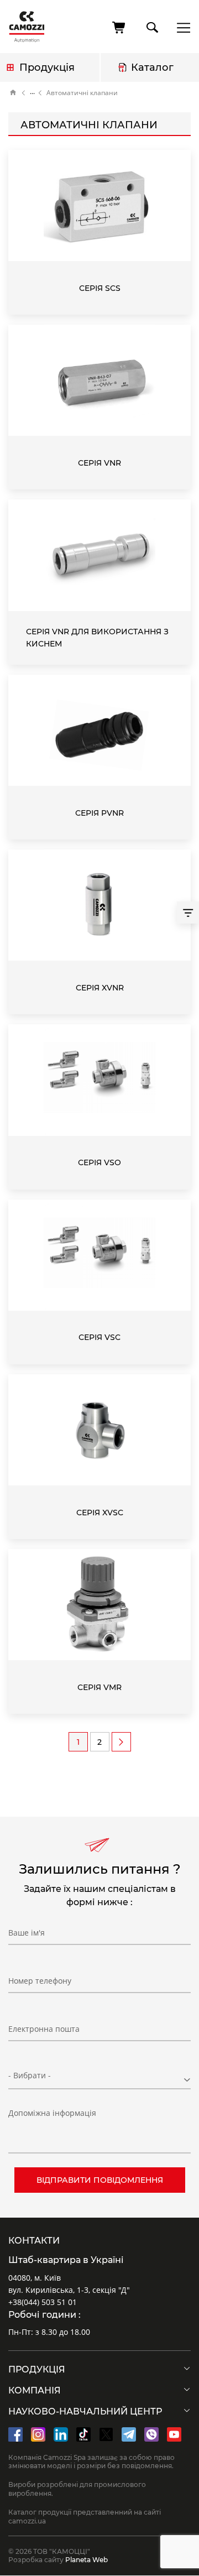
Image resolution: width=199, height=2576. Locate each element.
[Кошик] (119, 28)
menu (180, 27)
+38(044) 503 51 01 (43, 2302)
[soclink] (15, 2434)
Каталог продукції (32, 93)
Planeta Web (87, 2560)
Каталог (152, 67)
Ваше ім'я (27, 1933)
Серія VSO (99, 1162)
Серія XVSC (100, 1513)
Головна (13, 93)
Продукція (47, 67)
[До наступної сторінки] (121, 1742)
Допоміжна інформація (52, 2113)
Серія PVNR (99, 813)
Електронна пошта (44, 2029)
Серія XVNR (100, 988)
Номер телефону (40, 1981)
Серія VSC (99, 1337)
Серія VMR (99, 1687)
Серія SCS (100, 288)
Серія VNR (99, 463)
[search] (151, 25)
